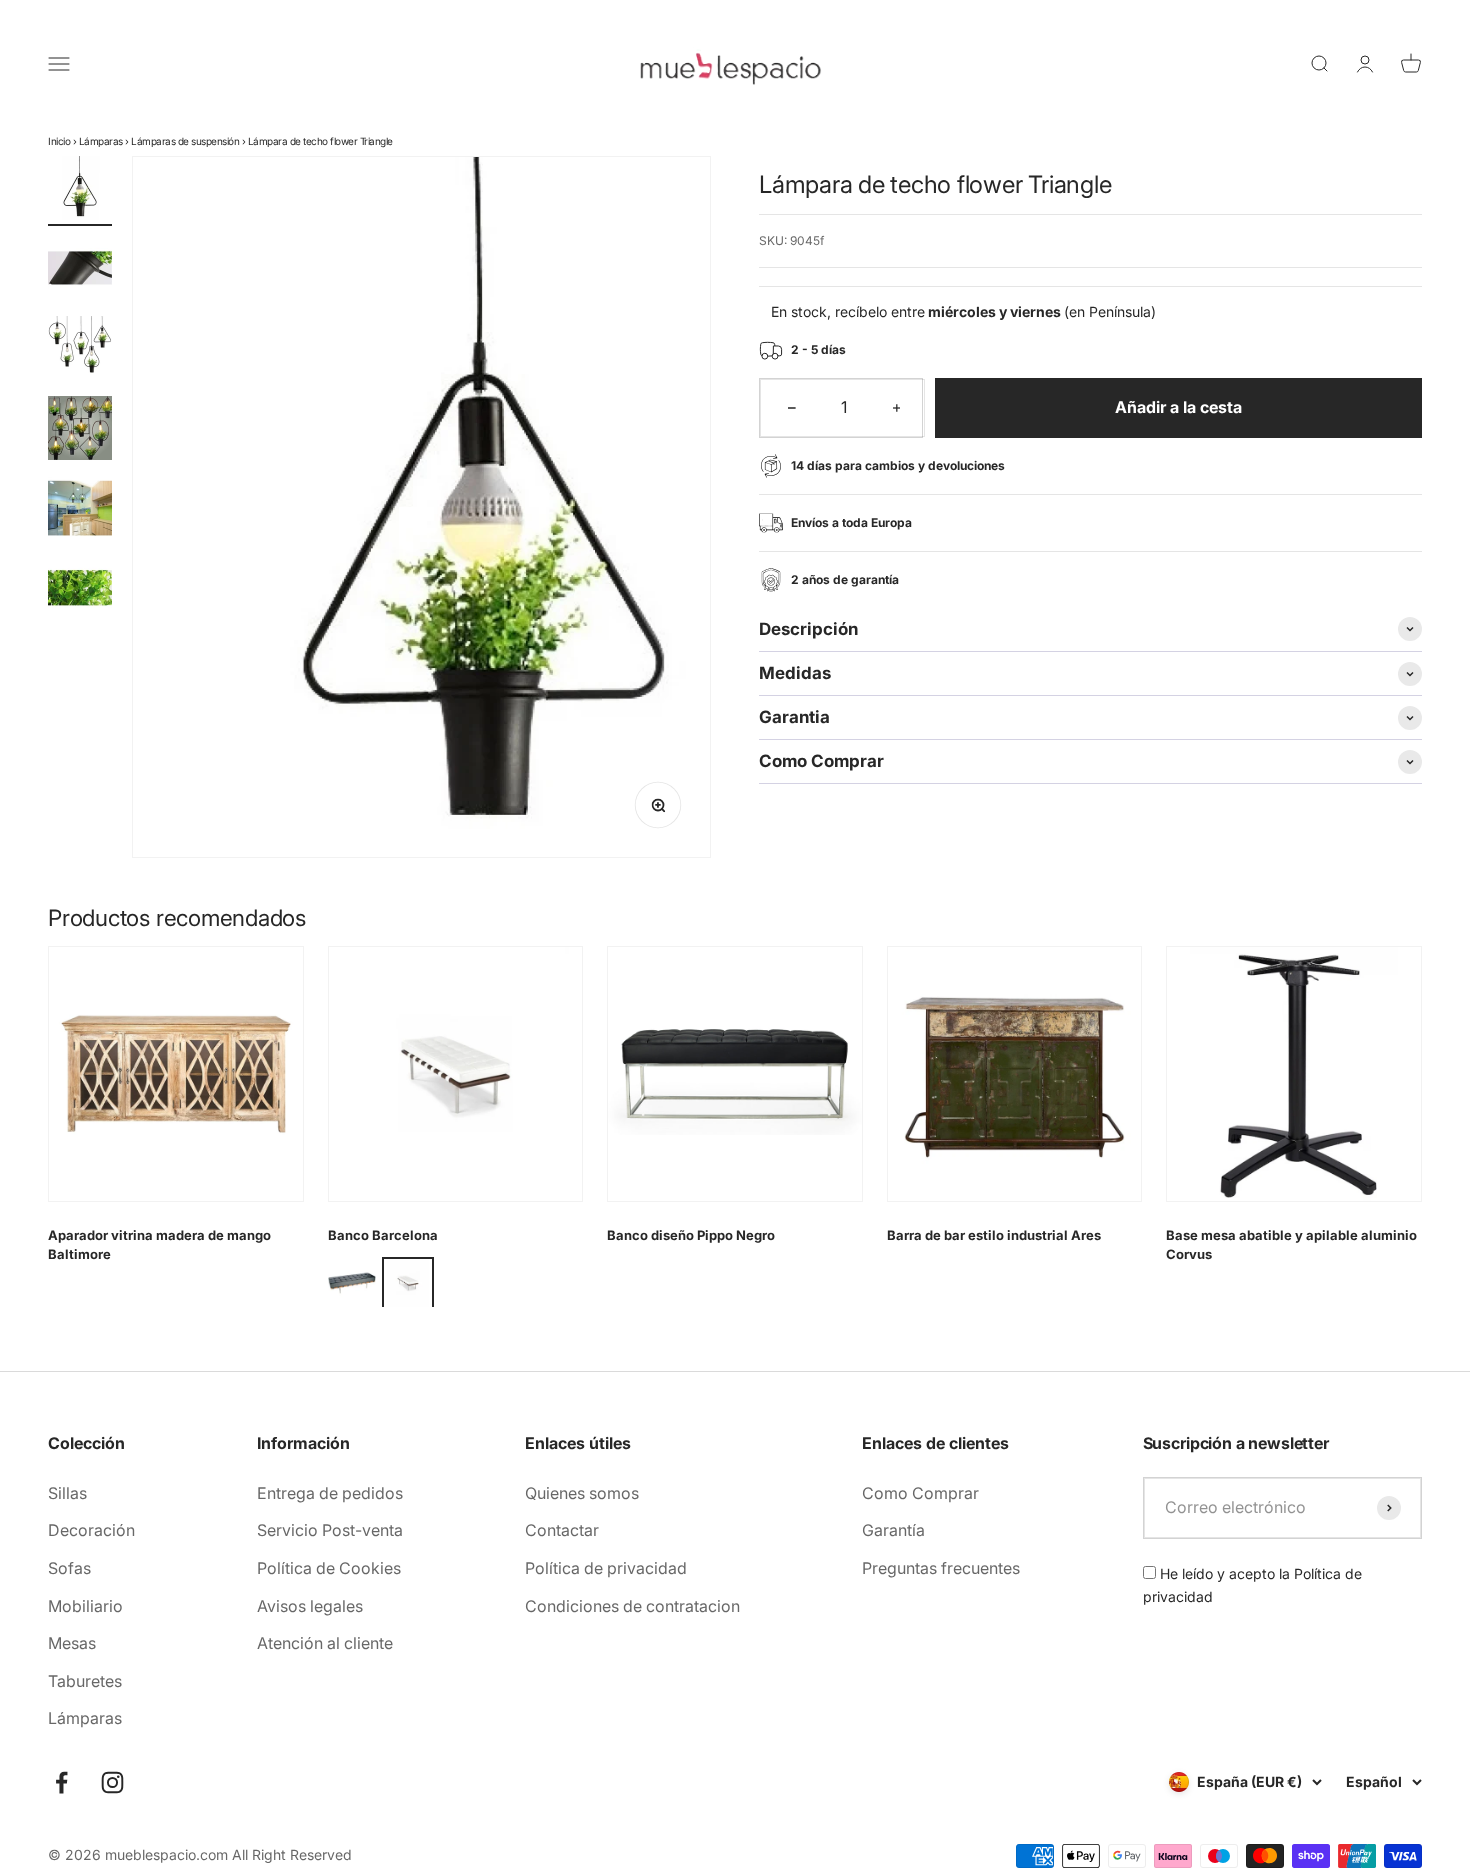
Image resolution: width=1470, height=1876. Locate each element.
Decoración (91, 1530)
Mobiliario (85, 1606)
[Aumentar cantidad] (897, 408)
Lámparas (101, 141)
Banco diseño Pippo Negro (691, 1235)
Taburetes (85, 1681)
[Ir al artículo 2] (80, 271)
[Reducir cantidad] (792, 408)
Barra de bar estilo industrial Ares (994, 1235)
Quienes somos (582, 1493)
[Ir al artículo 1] (80, 191)
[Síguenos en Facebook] (61, 1782)
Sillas (67, 1493)
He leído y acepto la (1252, 1584)
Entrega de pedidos (330, 1493)
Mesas (72, 1643)
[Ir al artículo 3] (80, 351)
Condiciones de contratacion (632, 1606)
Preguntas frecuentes (941, 1568)
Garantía (893, 1530)
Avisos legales (310, 1606)
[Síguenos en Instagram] (112, 1782)
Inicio (59, 141)
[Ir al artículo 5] (80, 511)
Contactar (562, 1530)
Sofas (69, 1568)
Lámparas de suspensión (185, 141)
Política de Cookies (329, 1568)
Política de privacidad (606, 1568)
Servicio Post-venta (330, 1530)
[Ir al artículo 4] (80, 431)
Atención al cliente (325, 1643)
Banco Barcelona (383, 1235)
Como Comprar (920, 1493)
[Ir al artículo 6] (80, 591)
